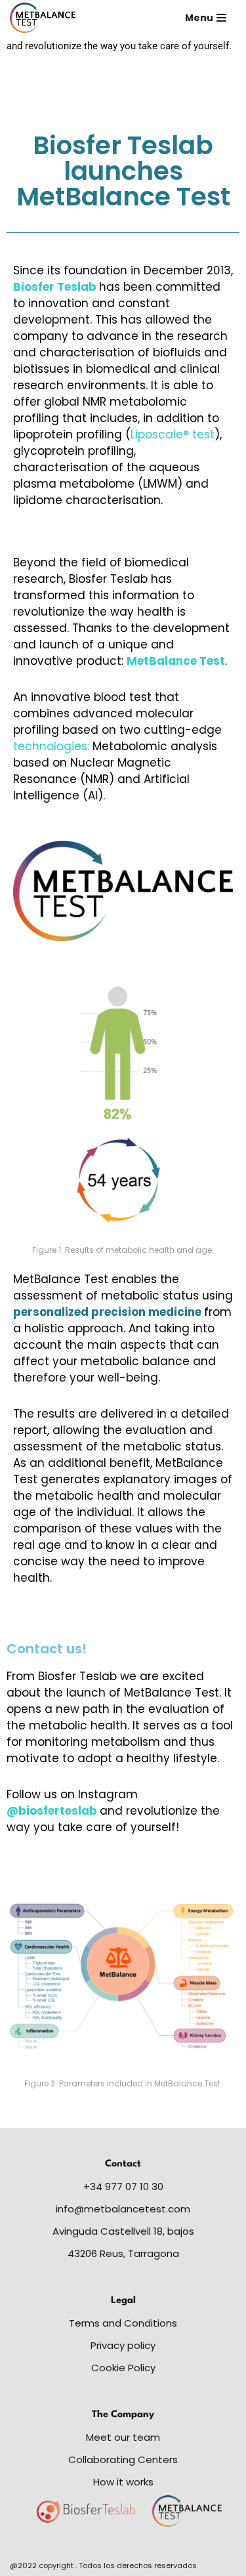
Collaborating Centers (123, 2460)
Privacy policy (123, 2345)
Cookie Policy (123, 2368)
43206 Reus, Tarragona (123, 2253)
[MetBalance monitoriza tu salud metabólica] (43, 18)
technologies (50, 746)
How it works (123, 2482)
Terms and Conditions (123, 2323)
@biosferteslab (52, 1811)
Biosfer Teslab (55, 287)
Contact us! (47, 1649)
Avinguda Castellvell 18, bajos (123, 2231)
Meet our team (123, 2437)
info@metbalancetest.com (123, 2209)
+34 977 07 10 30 (123, 2186)
